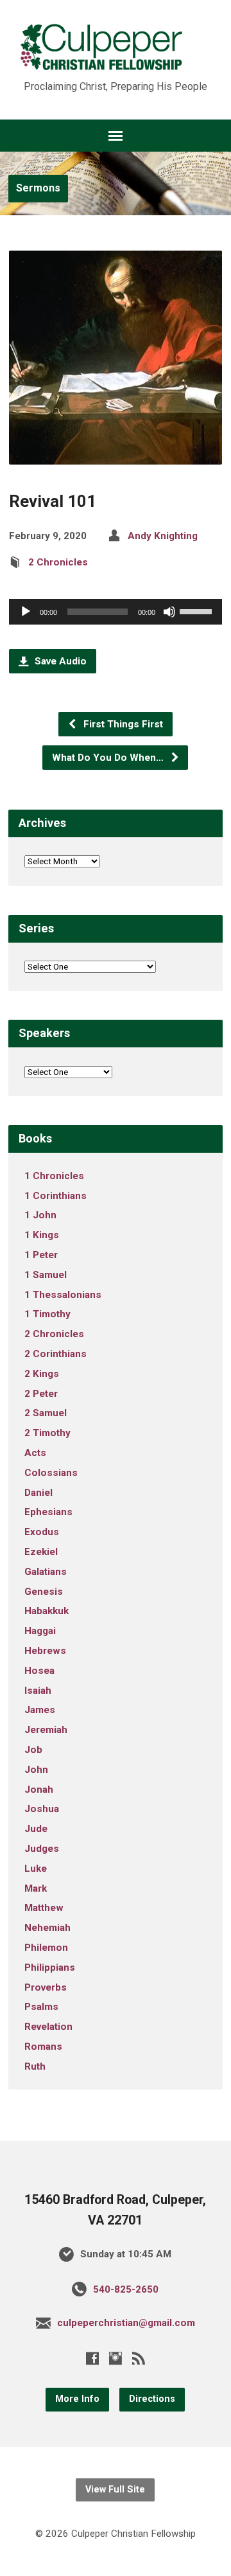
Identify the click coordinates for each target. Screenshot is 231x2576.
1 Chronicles (54, 1176)
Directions (152, 2399)
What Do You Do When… (109, 758)
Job (33, 1750)
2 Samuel (46, 1413)
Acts (35, 1453)
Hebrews (45, 1651)
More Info (77, 2399)
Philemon (46, 1948)
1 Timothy (47, 1314)
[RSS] (139, 2358)
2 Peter (41, 1394)
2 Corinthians (56, 1354)
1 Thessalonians (63, 1295)
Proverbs (46, 1987)
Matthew (44, 1908)
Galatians (46, 1572)
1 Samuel (46, 1275)
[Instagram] (116, 2358)
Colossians (51, 1473)
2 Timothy (47, 1433)
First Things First (122, 724)
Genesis (44, 1592)
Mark (36, 1888)
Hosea (39, 1671)
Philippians (50, 1968)
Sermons (38, 188)
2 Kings (42, 1374)
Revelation (48, 2027)
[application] (116, 612)
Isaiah (38, 1691)
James (40, 1710)
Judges (42, 1849)
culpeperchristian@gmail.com (126, 2323)
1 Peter (41, 1255)
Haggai (40, 1631)
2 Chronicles (58, 562)
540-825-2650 (126, 2289)
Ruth (35, 2066)
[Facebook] (92, 2358)
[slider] (198, 610)
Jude (36, 1829)
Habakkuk (47, 1611)
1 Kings (42, 1235)
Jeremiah (46, 1730)
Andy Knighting (163, 536)
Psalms (41, 2007)
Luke (36, 1869)
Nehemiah (47, 1928)
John (36, 1770)
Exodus (42, 1532)
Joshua (42, 1809)
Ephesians (48, 1512)
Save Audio (59, 661)
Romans (43, 2047)
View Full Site (115, 2490)
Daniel (38, 1493)
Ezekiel (41, 1552)
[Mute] (169, 612)
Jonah (39, 1790)
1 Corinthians (56, 1196)
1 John (40, 1215)
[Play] (26, 612)
